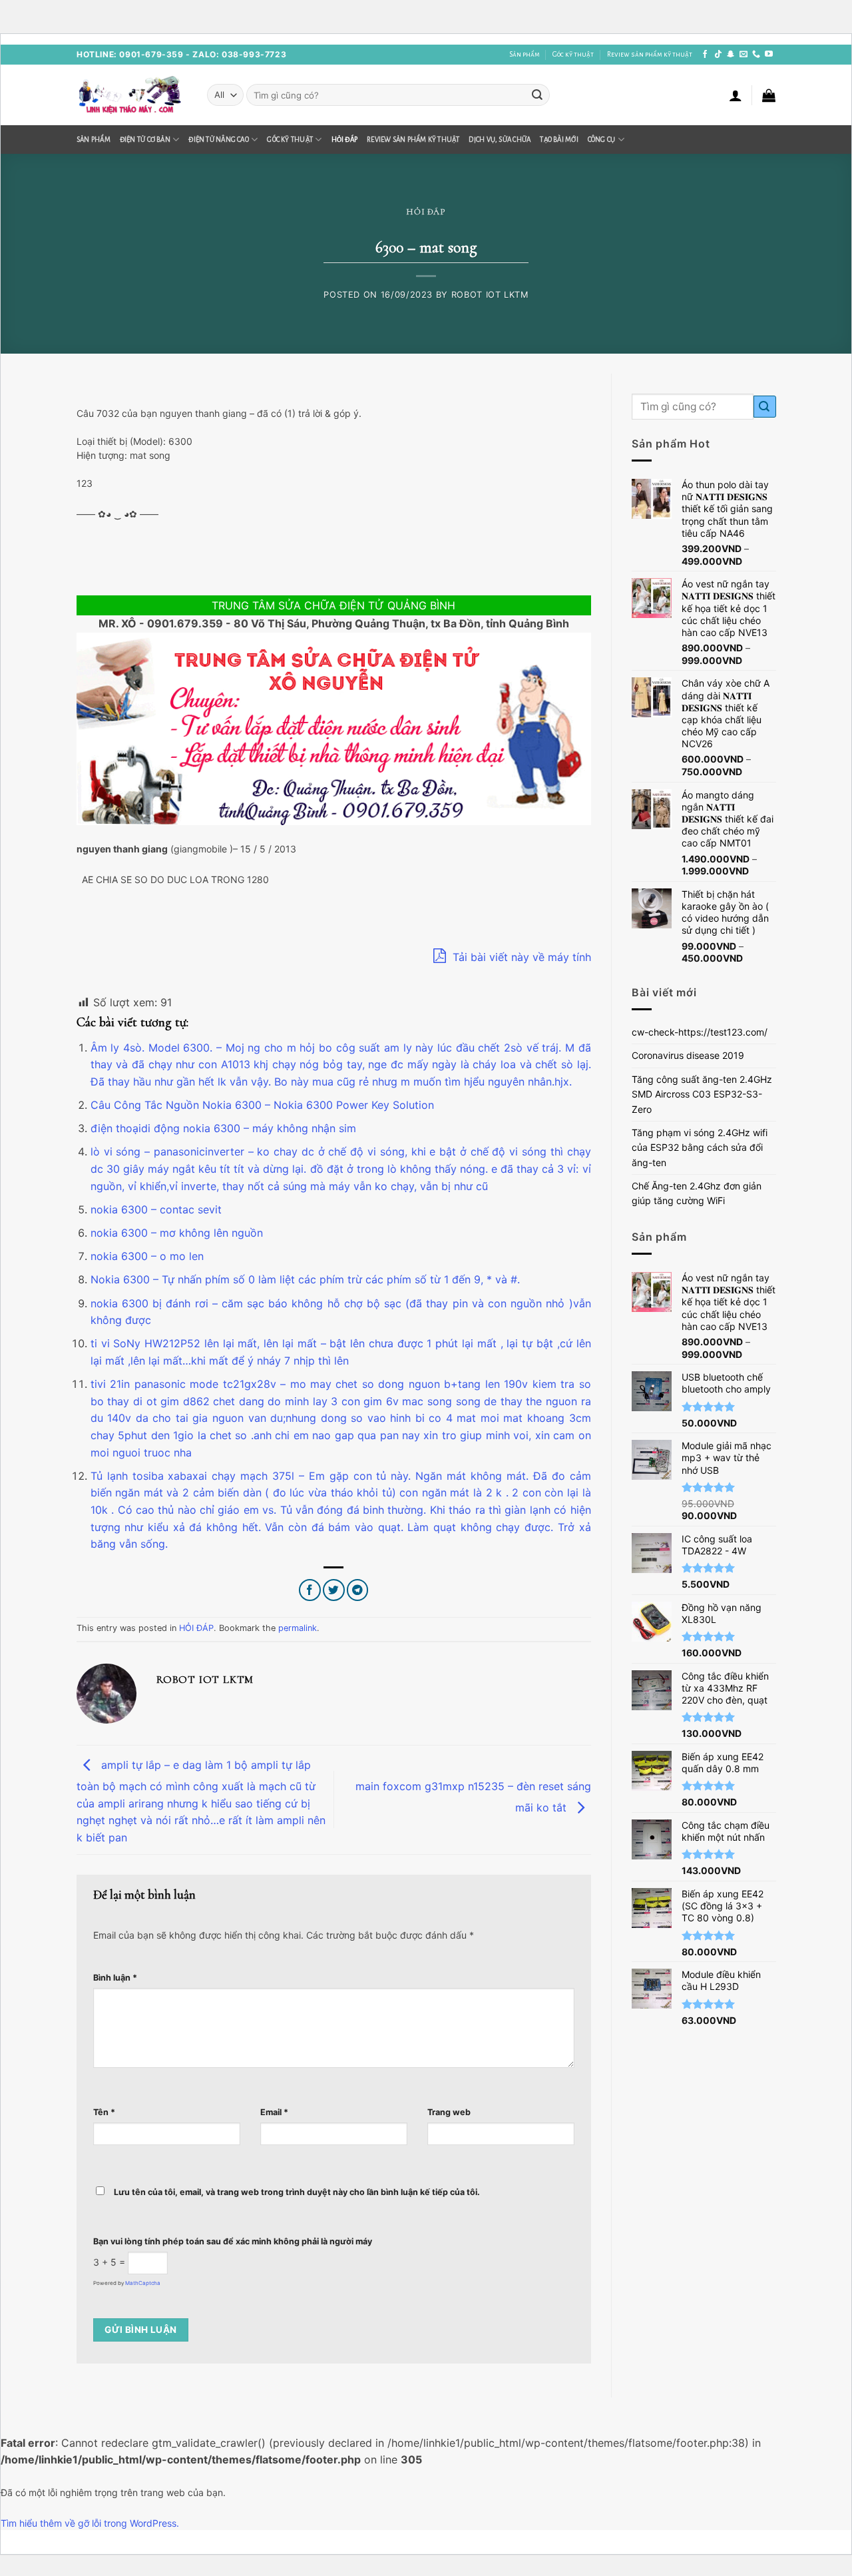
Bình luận (115, 1978)
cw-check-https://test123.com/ (700, 1032)
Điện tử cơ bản (145, 140)
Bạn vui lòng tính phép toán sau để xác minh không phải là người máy (233, 2241)
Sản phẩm (525, 54)
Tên (104, 2112)
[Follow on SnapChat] (731, 55)
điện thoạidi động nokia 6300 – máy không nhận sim (223, 1128)
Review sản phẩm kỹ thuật (650, 54)
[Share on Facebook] (310, 1590)
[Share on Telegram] (358, 1590)
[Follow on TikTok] (718, 55)
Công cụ (602, 140)
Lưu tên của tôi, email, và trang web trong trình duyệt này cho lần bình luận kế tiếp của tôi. (297, 2192)
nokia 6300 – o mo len (147, 1256)
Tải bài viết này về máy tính (520, 957)
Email (274, 2112)
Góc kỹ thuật (573, 54)
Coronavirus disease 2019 (688, 1055)
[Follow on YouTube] (769, 55)
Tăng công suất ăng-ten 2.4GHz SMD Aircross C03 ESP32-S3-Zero (702, 1094)
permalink (298, 1628)
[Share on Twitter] (334, 1590)
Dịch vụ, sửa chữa (500, 140)
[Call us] (756, 55)
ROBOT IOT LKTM (490, 295)
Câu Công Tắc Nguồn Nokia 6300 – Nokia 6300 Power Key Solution (262, 1105)
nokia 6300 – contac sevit (156, 1209)
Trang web (449, 2112)
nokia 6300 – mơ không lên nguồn (177, 1233)
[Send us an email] (744, 55)
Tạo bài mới (559, 140)
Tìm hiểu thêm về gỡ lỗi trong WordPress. (90, 2523)
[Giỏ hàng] (769, 95)
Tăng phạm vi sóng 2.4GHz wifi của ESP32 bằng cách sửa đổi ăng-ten (700, 1147)
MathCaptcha (143, 2283)
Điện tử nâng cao (219, 140)
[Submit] (537, 95)
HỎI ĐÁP (345, 140)
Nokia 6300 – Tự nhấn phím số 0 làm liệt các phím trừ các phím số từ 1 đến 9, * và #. (305, 1279)
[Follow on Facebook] (705, 55)
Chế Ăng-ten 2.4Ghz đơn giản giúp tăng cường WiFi (697, 1193)
